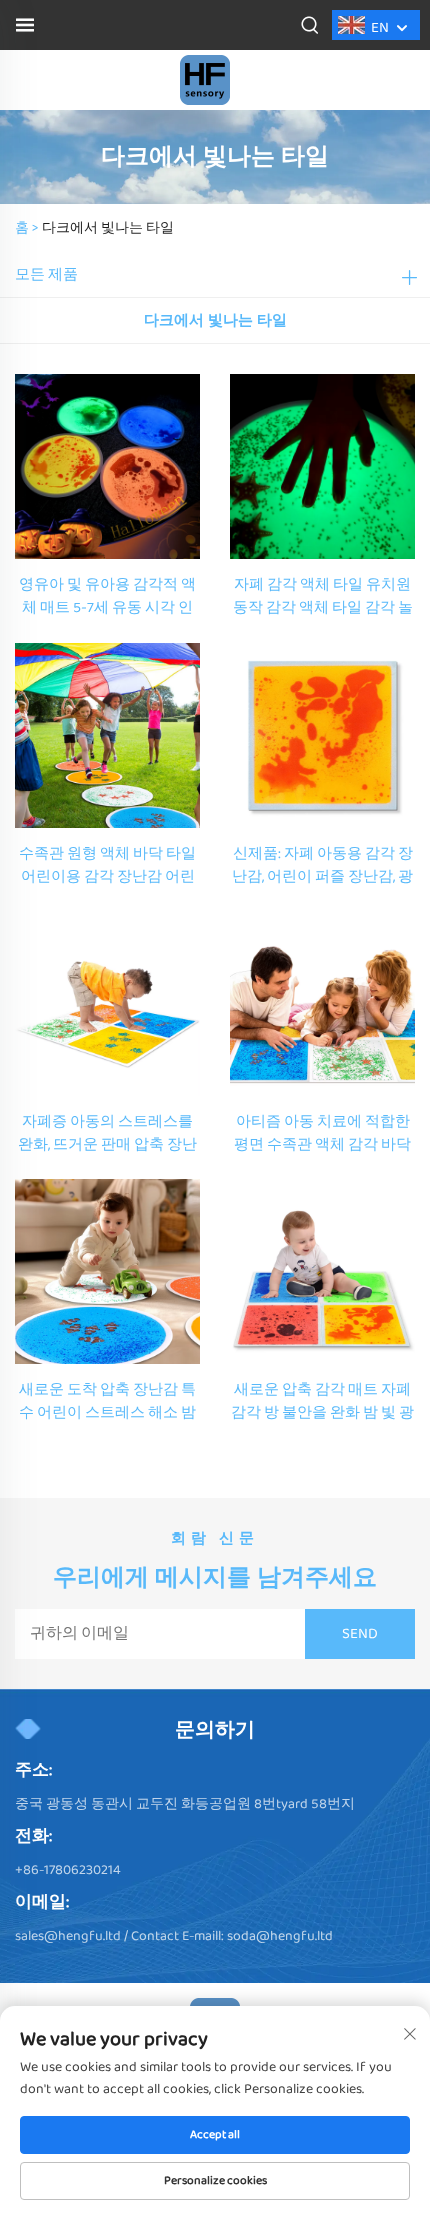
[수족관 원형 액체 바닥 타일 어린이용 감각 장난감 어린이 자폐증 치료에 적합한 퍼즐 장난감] (107, 734)
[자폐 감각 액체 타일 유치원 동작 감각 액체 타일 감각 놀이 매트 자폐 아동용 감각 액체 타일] (322, 465)
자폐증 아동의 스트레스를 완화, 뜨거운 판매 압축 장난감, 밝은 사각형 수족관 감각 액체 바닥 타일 (107, 1134)
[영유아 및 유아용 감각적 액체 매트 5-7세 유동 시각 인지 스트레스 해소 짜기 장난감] (107, 465)
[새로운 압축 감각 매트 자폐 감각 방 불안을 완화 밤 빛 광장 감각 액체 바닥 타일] (322, 1271)
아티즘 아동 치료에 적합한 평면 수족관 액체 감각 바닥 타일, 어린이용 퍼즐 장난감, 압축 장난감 (323, 1134)
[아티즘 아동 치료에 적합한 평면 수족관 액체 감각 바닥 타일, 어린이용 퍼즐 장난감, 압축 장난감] (322, 1002)
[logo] (205, 79)
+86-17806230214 (68, 1870)
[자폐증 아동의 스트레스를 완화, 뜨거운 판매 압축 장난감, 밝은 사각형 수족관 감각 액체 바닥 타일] (107, 1002)
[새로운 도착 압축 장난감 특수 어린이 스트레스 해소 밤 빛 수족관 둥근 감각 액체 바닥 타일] (107, 1271)
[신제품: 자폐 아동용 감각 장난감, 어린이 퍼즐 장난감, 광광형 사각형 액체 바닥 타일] (322, 734)
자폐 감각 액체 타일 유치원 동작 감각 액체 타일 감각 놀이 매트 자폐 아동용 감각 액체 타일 (323, 597)
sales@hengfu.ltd (68, 1936)
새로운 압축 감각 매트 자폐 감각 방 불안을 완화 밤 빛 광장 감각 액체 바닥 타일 (322, 1402)
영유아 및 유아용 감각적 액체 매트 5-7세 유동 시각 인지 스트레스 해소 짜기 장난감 (107, 597)
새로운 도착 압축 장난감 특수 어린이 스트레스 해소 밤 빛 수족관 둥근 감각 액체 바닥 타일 (108, 1402)
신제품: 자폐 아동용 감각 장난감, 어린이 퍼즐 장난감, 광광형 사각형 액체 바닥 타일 (322, 866)
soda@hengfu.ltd (280, 1936)
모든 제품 (46, 275)
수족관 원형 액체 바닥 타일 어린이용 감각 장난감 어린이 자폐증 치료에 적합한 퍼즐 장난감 (107, 866)
